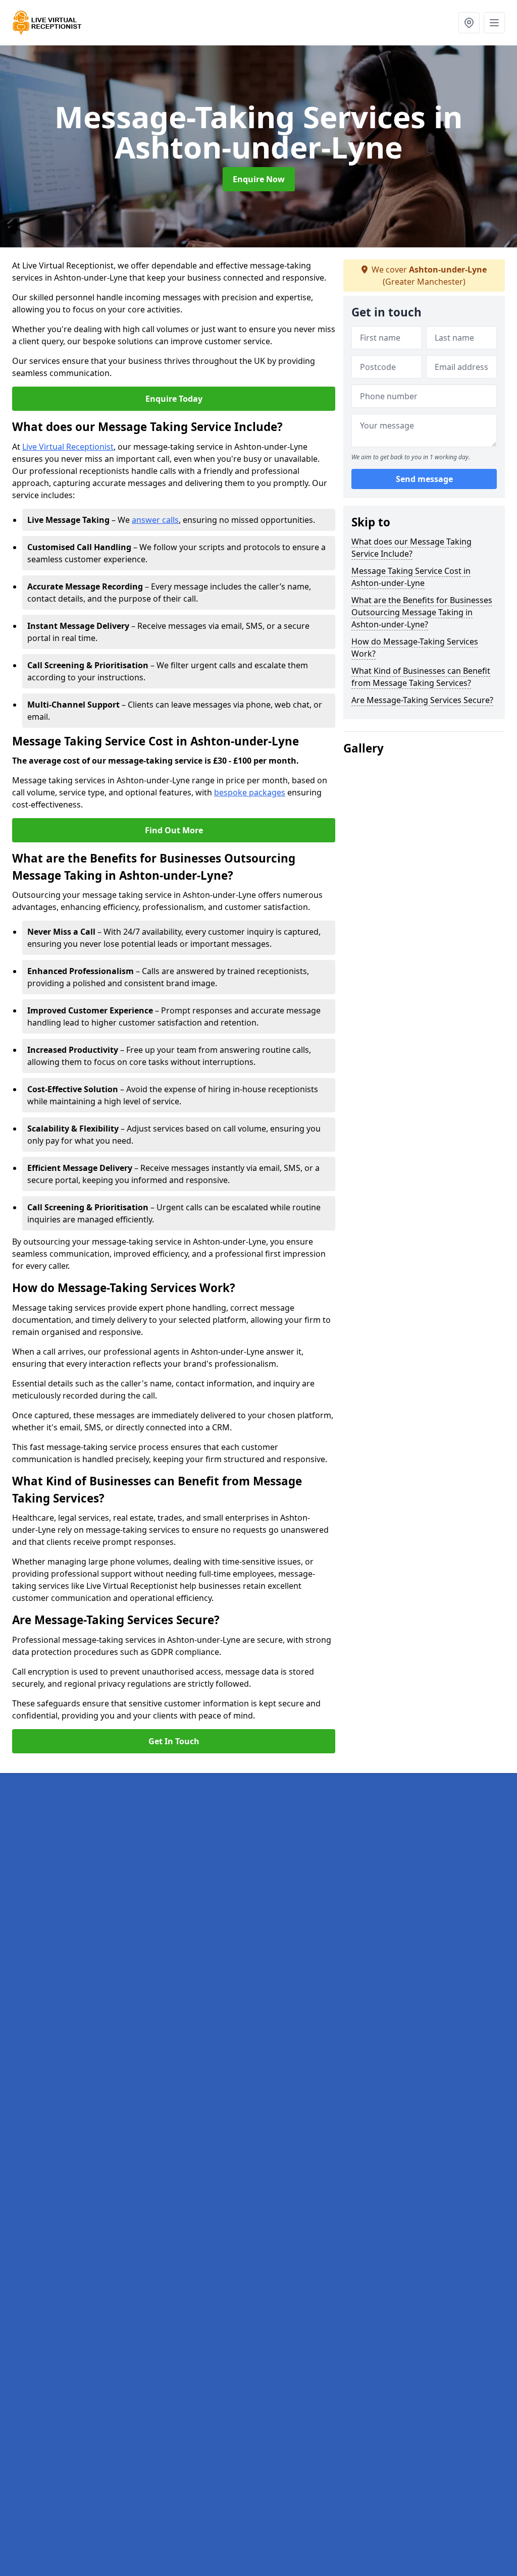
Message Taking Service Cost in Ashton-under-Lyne (411, 577)
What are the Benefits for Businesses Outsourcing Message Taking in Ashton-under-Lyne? (422, 612)
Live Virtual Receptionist (68, 447)
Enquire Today (174, 399)
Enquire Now (259, 179)
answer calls (155, 520)
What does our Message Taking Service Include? (411, 548)
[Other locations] (469, 23)
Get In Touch (174, 1741)
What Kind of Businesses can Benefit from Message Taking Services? (421, 677)
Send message (424, 479)
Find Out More (174, 830)
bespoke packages (250, 792)
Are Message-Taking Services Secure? (422, 700)
